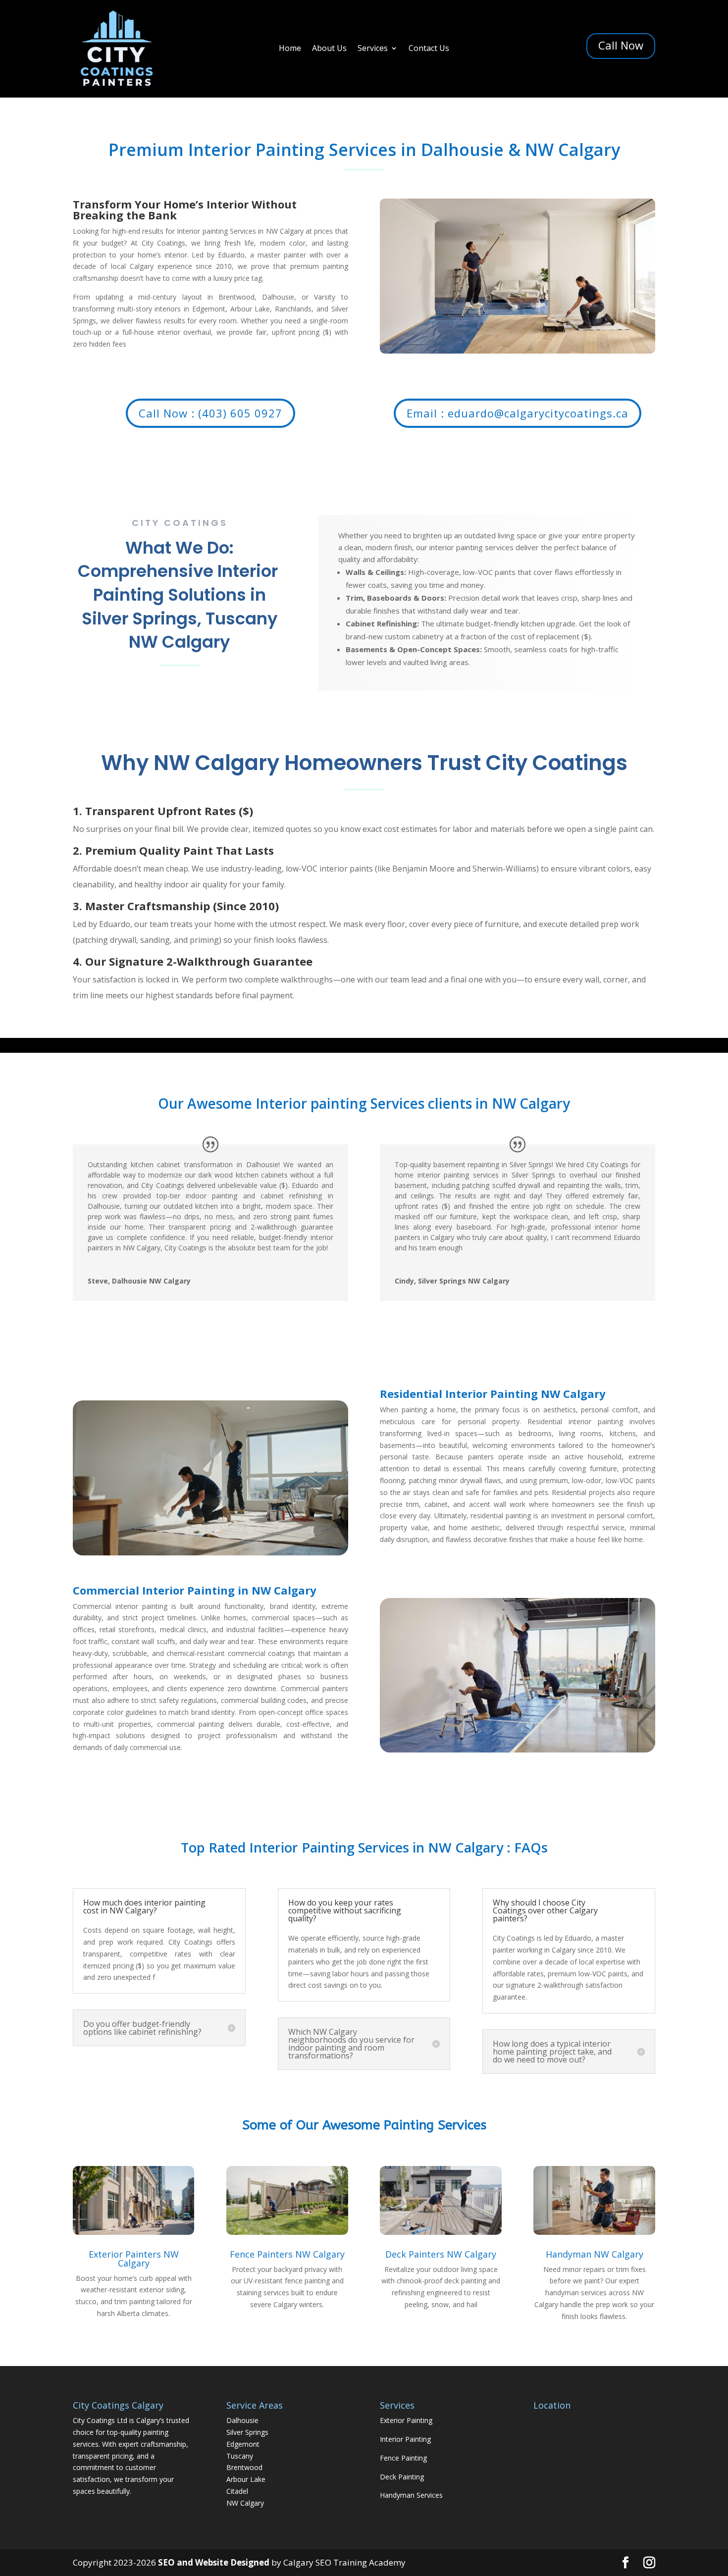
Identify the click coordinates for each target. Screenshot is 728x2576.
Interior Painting (405, 2439)
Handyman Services (411, 2495)
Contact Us (429, 49)
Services (373, 49)
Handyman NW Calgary (595, 2254)
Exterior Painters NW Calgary (134, 2259)
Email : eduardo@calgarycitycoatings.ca (518, 413)
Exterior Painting (406, 2420)
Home (290, 49)
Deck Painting (402, 2477)
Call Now (621, 45)
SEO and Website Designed (215, 2562)
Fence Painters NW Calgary (287, 2254)
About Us (329, 49)
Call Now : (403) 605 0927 (210, 413)
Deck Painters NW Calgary (441, 2254)
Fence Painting (403, 2458)
